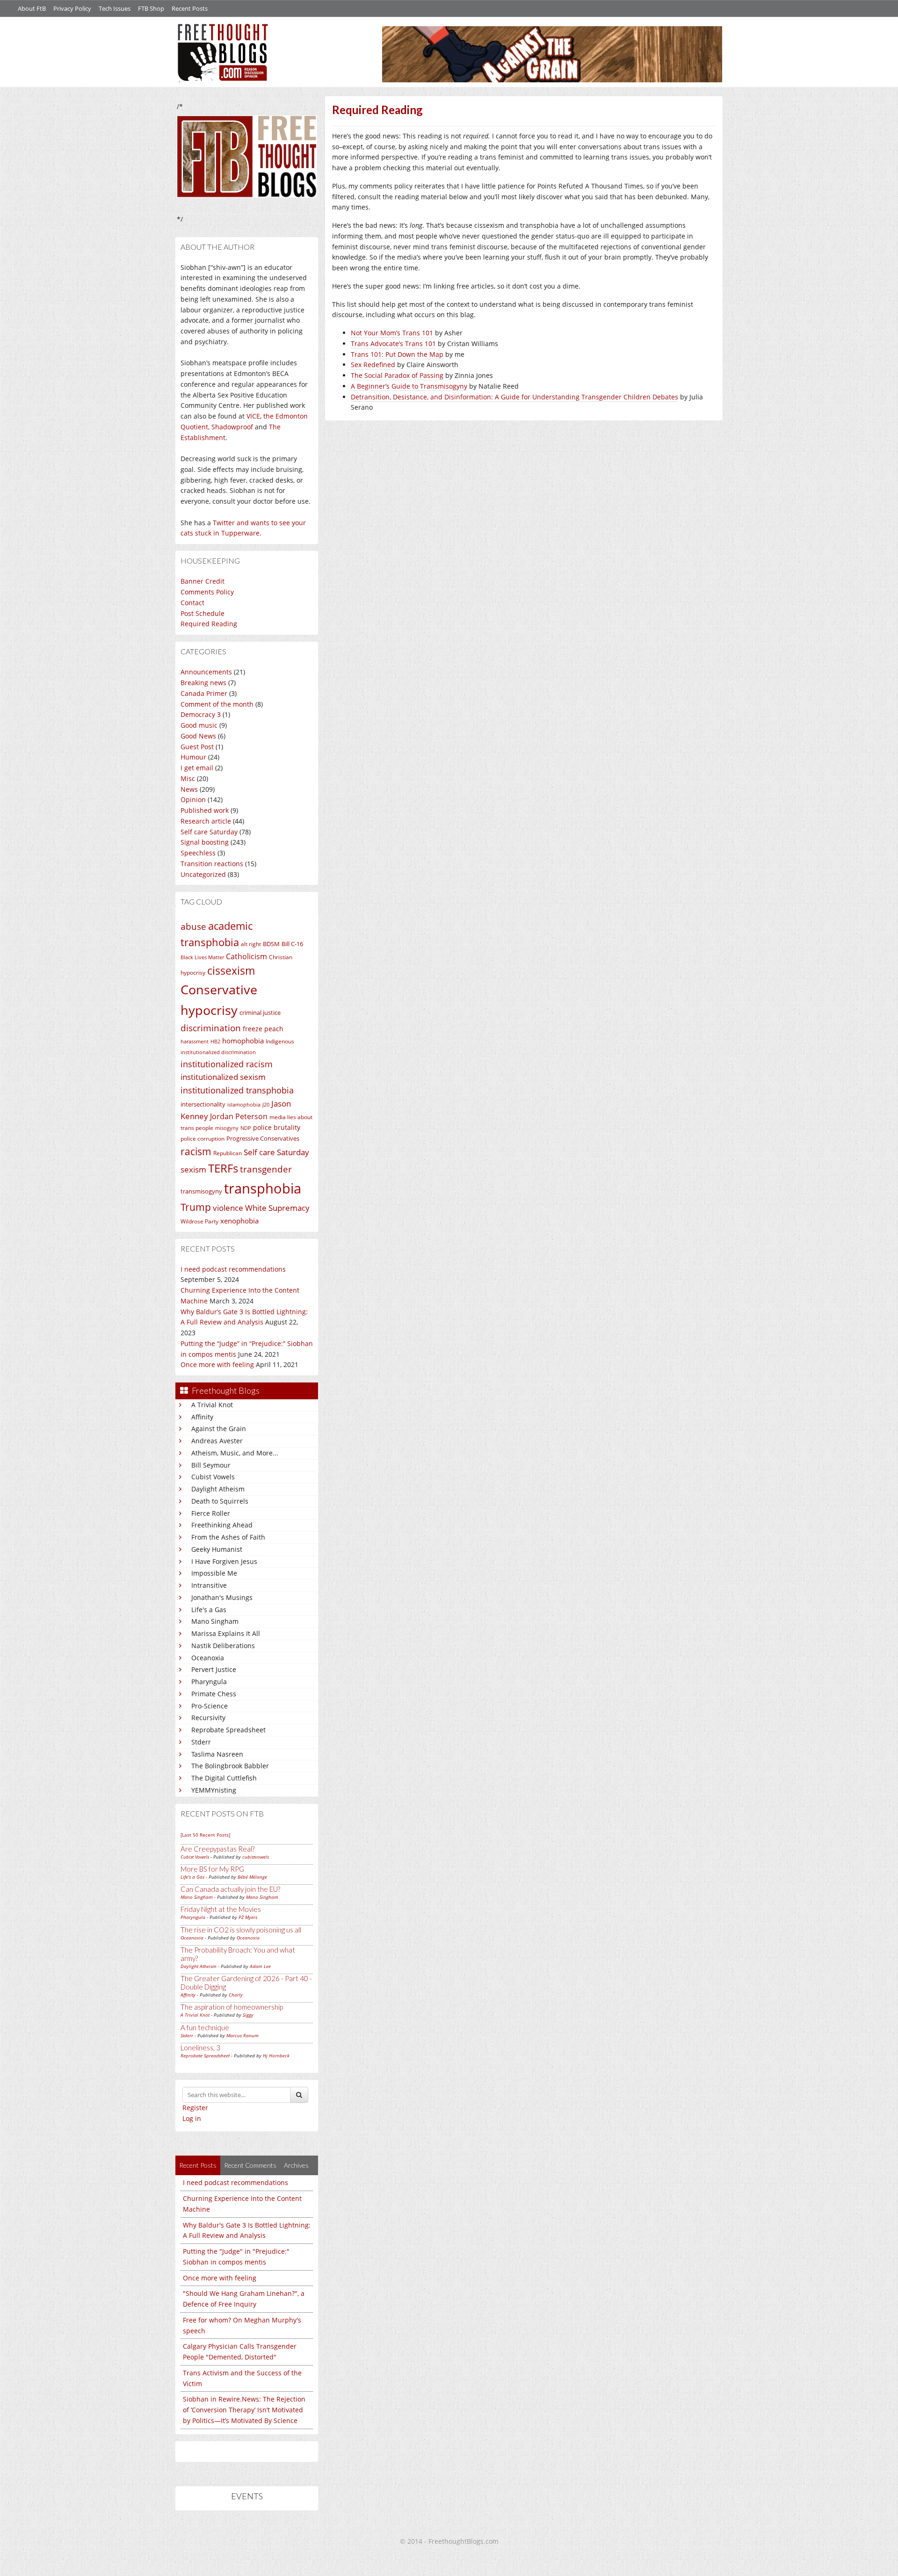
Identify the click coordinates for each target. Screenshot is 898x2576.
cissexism (231, 971)
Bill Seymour (211, 1465)
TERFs (223, 1168)
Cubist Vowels (213, 1477)
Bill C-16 (292, 944)
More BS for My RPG (212, 1869)
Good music (199, 725)
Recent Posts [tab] (198, 2165)
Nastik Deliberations (223, 1646)
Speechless (198, 853)
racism (196, 1151)
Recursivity (208, 1718)
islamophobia (244, 1105)
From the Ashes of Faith (228, 1537)
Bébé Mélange (252, 1877)
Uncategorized (203, 874)
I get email (197, 768)
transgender (266, 1169)
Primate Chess (214, 1694)
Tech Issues (115, 8)
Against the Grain (219, 1429)
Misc (188, 778)
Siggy (248, 2015)
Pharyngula (209, 1682)
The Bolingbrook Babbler (230, 1766)
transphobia (263, 1188)
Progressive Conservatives (263, 1138)
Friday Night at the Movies (221, 1909)
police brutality (277, 1127)
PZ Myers (248, 1917)
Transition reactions (212, 864)
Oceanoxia (208, 1658)
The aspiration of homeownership (232, 2007)
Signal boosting (205, 842)
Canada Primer (204, 693)
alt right (251, 944)
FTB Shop (151, 8)
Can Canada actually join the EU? (230, 1889)
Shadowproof (232, 427)
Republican (228, 1153)
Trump (196, 1207)
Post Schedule (203, 613)
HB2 (215, 1042)
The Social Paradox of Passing (397, 375)
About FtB (32, 8)
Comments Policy (207, 592)
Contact (192, 603)
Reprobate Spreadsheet (228, 1730)
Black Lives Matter (202, 957)
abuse (193, 926)
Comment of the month (217, 704)
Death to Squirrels (220, 1501)
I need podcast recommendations (233, 1269)
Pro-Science (210, 1706)
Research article (206, 821)
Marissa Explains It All (226, 1633)
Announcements (206, 672)
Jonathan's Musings (222, 1597)
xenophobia (239, 1221)
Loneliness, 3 (200, 2048)
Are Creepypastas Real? (217, 1849)
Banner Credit (203, 581)
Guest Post (197, 747)
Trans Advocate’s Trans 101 (393, 344)
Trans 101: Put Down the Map (397, 354)
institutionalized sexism (223, 1077)
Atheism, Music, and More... (235, 1453)
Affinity (202, 1417)
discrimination (211, 1028)
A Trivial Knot (212, 1405)
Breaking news (203, 683)
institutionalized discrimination (218, 1052)
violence (228, 1208)
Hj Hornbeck (276, 2055)
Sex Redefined (373, 365)
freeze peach (263, 1029)
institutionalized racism (227, 1064)
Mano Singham (215, 1621)
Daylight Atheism (218, 1489)
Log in (192, 2118)
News (189, 789)
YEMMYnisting (214, 1790)
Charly (236, 1995)
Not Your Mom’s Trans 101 (392, 333)
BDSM (271, 944)
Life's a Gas (209, 1610)
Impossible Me (214, 1573)
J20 (266, 1105)
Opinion (193, 800)
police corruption (203, 1139)
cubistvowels (256, 1857)
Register (195, 2108)
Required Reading (209, 624)
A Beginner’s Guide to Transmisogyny (409, 386)
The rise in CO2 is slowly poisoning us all (241, 1930)
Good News (198, 736)
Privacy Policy (72, 8)
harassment (195, 1042)
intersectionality (203, 1104)
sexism (193, 1169)
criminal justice (260, 1013)
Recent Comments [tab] (250, 2165)
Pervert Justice (214, 1669)
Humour (193, 757)
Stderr (201, 1742)
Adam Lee (260, 1966)
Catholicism (246, 956)
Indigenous (280, 1041)
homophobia (243, 1041)
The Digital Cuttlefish (224, 1778)
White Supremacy (277, 1208)
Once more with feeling (217, 1364)
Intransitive (209, 1585)
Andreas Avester (217, 1441)
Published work (205, 810)
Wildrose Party (199, 1221)
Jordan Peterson (239, 1116)
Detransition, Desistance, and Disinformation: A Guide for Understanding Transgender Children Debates (514, 397)
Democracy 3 (201, 714)
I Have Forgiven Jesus (224, 1561)
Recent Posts (190, 8)
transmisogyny (201, 1191)
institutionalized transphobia (237, 1090)
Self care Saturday (209, 832)
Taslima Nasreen (217, 1754)
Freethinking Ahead (222, 1525)
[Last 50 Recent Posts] (205, 1835)
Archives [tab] (296, 2165)
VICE (253, 416)
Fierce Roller (211, 1513)
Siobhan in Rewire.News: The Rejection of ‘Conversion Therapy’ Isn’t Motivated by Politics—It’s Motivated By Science (244, 2410)
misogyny (227, 1128)
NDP (246, 1128)
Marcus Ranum (243, 2035)
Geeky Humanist (217, 1549)
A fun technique (205, 2027)
